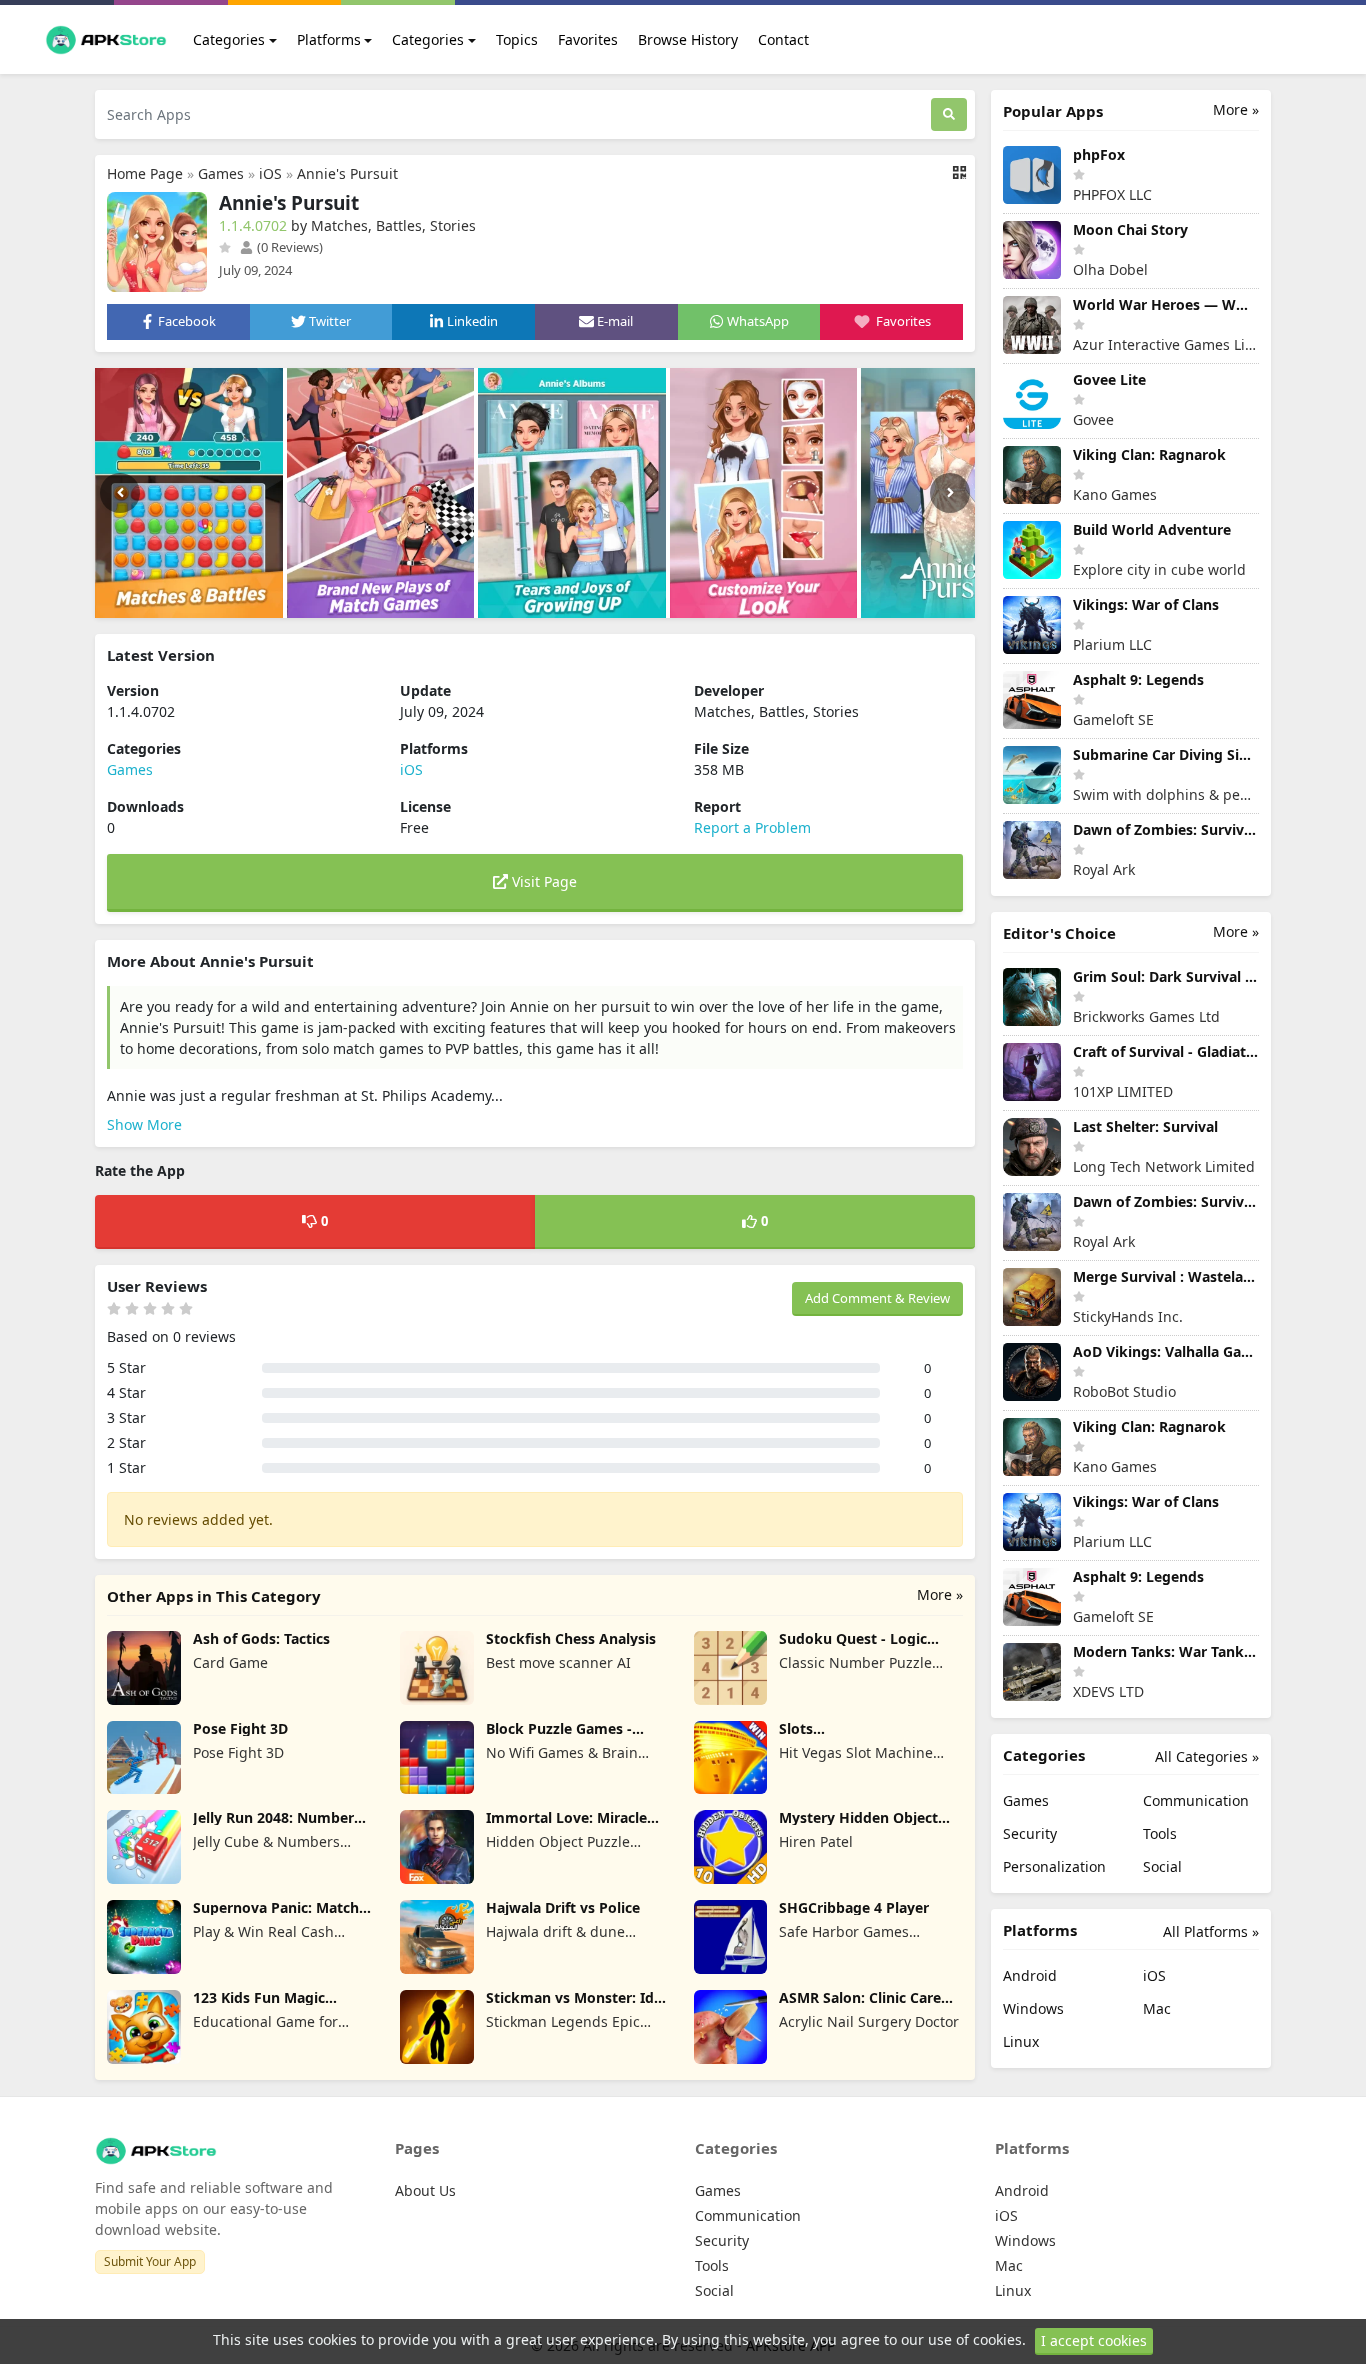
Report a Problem (752, 827)
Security (1030, 1833)
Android (1030, 1975)
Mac (1157, 2008)
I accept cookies (1094, 2340)
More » (940, 1594)
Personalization (1054, 1866)
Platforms (329, 39)
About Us (425, 2190)
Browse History (688, 39)
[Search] (949, 114)
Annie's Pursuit (347, 173)
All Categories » (1207, 1756)
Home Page (145, 173)
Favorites (588, 39)
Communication (1196, 1800)
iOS (270, 173)
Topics (517, 39)
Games (221, 173)
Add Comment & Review (877, 1298)
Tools (1160, 1833)
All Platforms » (1211, 1931)
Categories (229, 39)
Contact (783, 39)
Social (1162, 1866)
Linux (1021, 2041)
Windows (1033, 2008)
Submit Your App (150, 2261)
